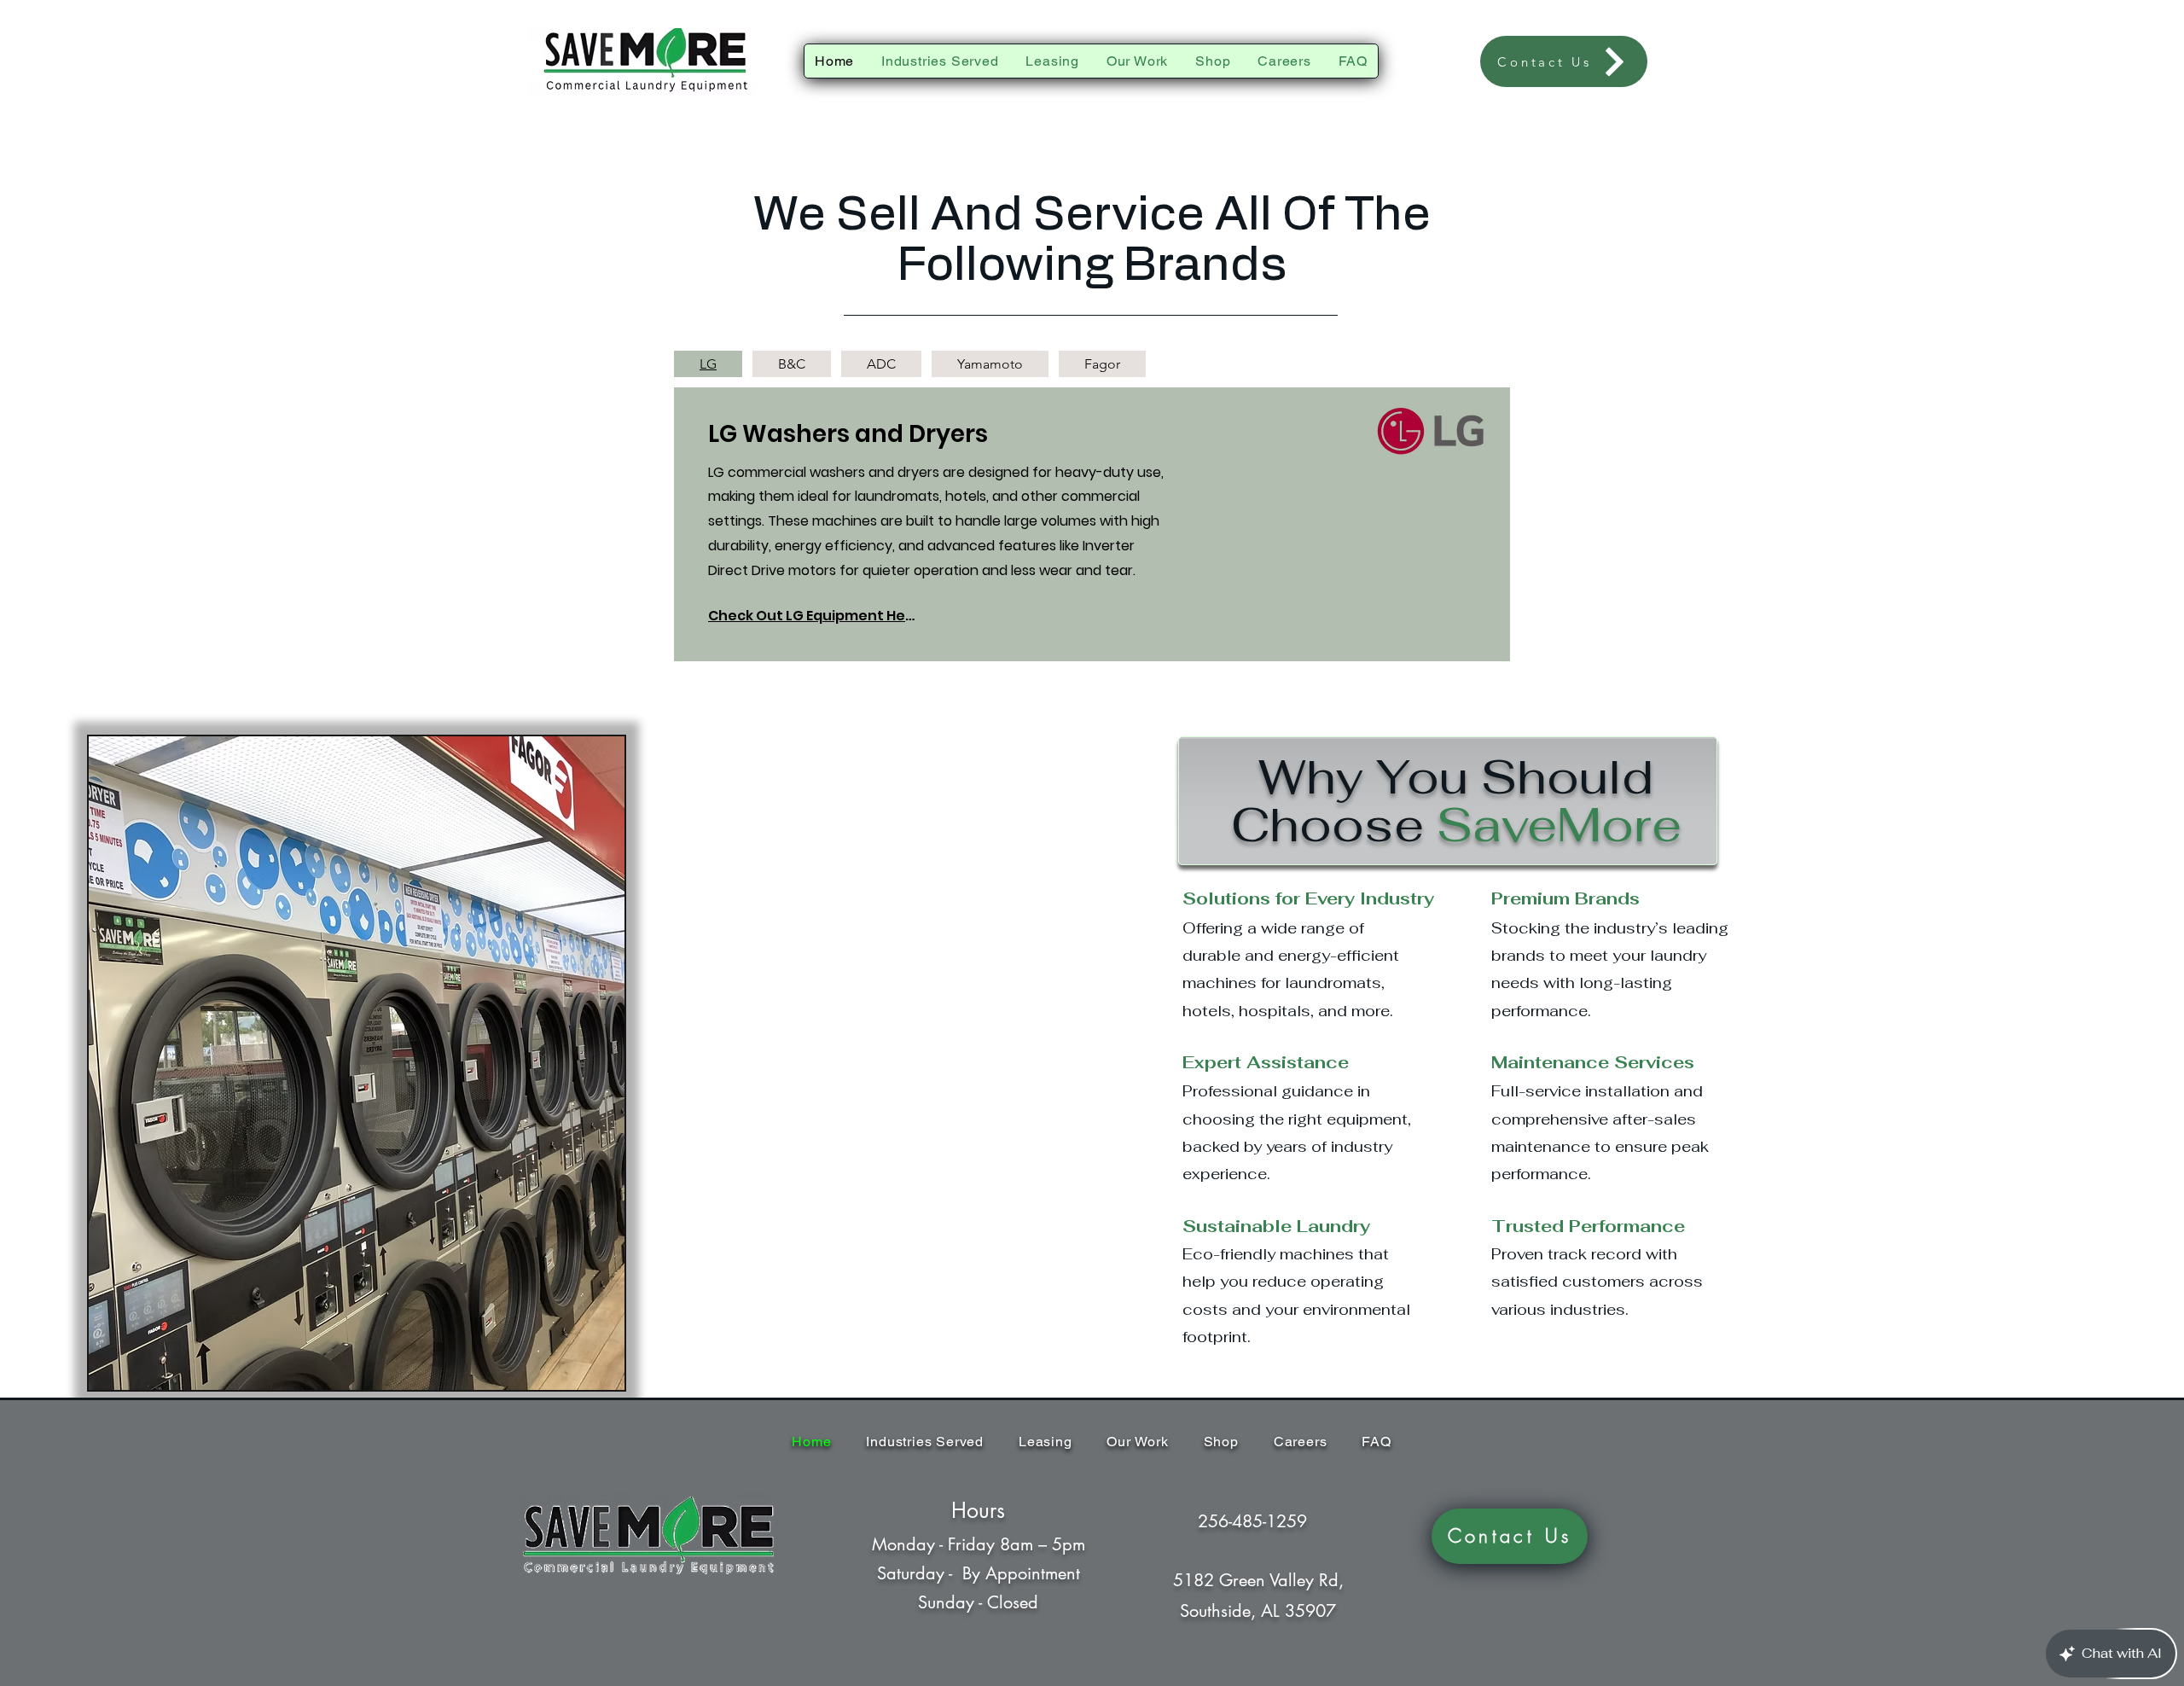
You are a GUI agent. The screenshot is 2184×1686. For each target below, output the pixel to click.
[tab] (708, 364)
